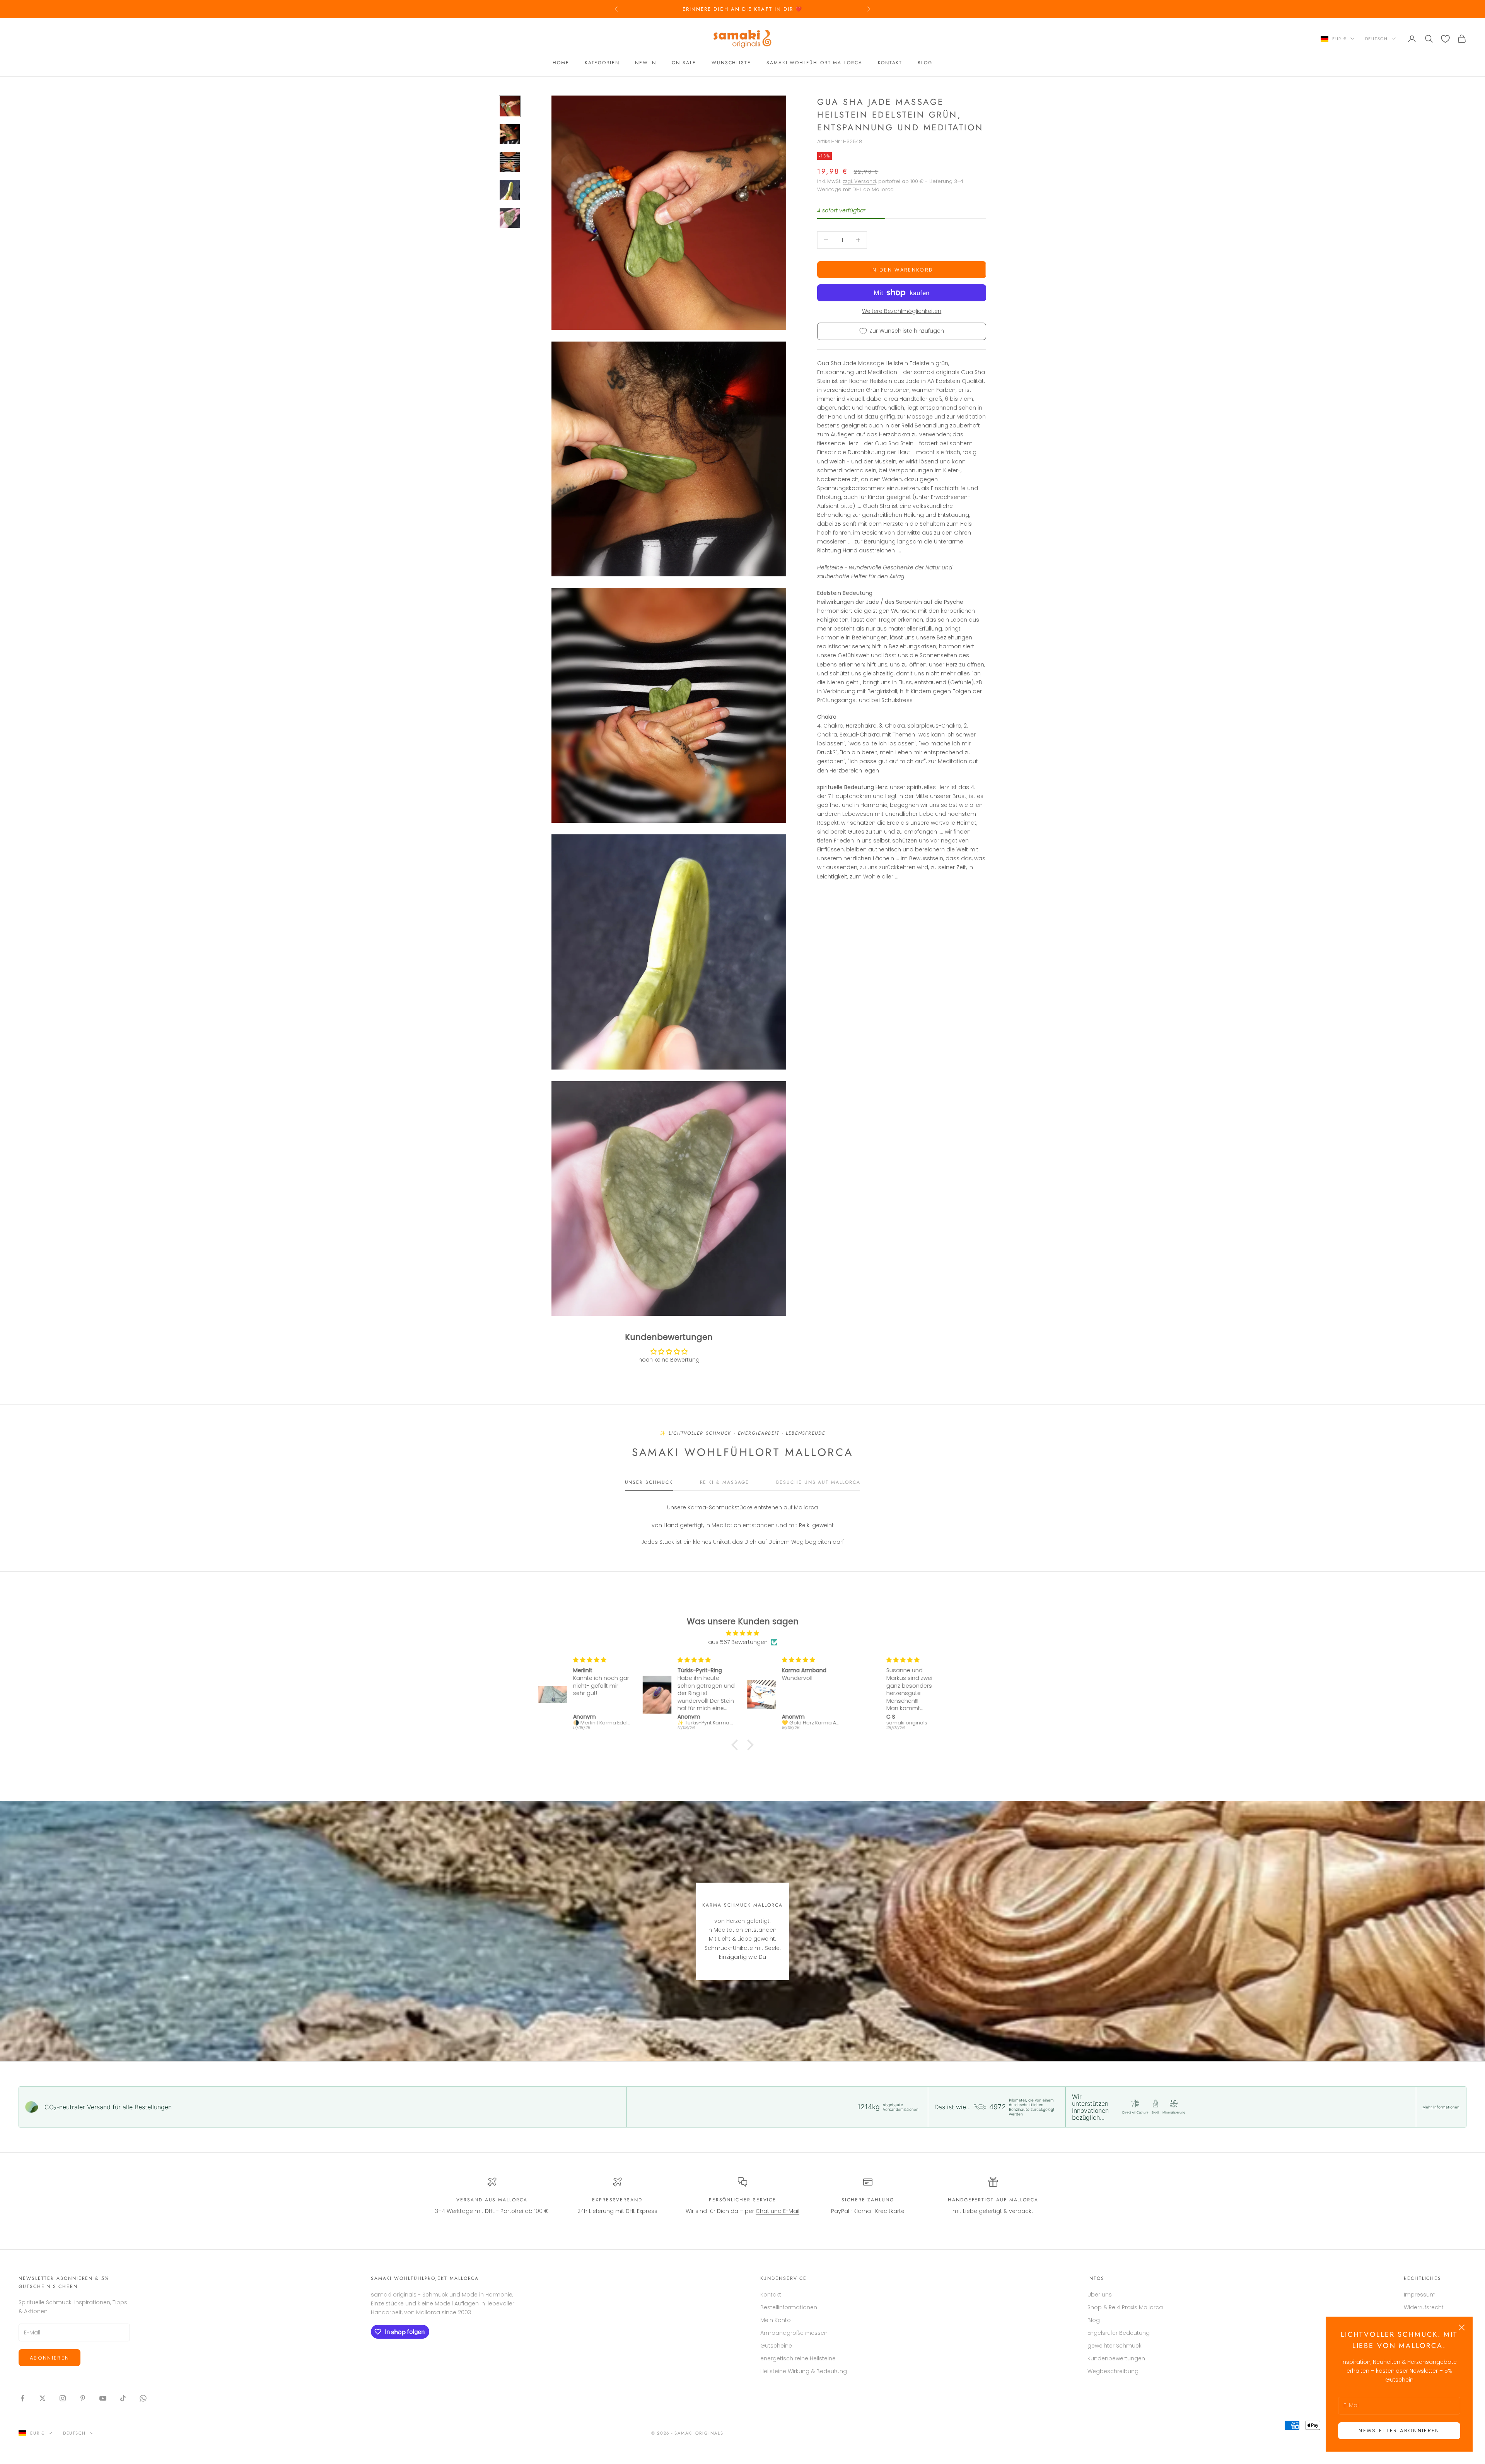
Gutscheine (776, 2346)
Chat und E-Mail (777, 2211)
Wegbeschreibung (1113, 2371)
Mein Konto (776, 2320)
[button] (737, 1745)
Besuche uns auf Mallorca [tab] (818, 1482)
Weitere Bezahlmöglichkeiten (902, 311)
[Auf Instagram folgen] (63, 2398)
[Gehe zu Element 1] (510, 106)
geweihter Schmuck (1115, 2346)
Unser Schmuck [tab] (649, 1482)
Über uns (1100, 2295)
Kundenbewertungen (1116, 2358)
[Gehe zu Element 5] (510, 218)
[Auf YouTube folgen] (103, 2398)
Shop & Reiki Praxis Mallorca (1125, 2307)
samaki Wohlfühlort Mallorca (814, 63)
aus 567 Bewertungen (738, 1642)
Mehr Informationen (1441, 2107)
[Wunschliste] (1445, 39)
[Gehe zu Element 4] (510, 190)
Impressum (1420, 2295)
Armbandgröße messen (794, 2333)
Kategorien (602, 63)
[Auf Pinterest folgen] (83, 2398)
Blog (925, 63)
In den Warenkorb (902, 269)
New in (646, 63)
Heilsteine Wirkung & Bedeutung (804, 2371)
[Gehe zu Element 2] (510, 134)
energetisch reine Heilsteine (798, 2358)
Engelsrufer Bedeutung (1119, 2333)
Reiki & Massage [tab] (725, 1482)
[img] (742, 1633)
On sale (684, 63)
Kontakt (890, 63)
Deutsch (1377, 39)
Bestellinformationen (789, 2307)
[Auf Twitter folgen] (43, 2398)
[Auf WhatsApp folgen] (143, 2398)
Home (561, 63)
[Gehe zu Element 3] (510, 162)
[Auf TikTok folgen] (123, 2398)
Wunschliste (731, 63)
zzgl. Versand (859, 181)
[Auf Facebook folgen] (22, 2398)
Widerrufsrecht (1424, 2307)
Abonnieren (49, 2358)
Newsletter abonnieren (1399, 2431)
